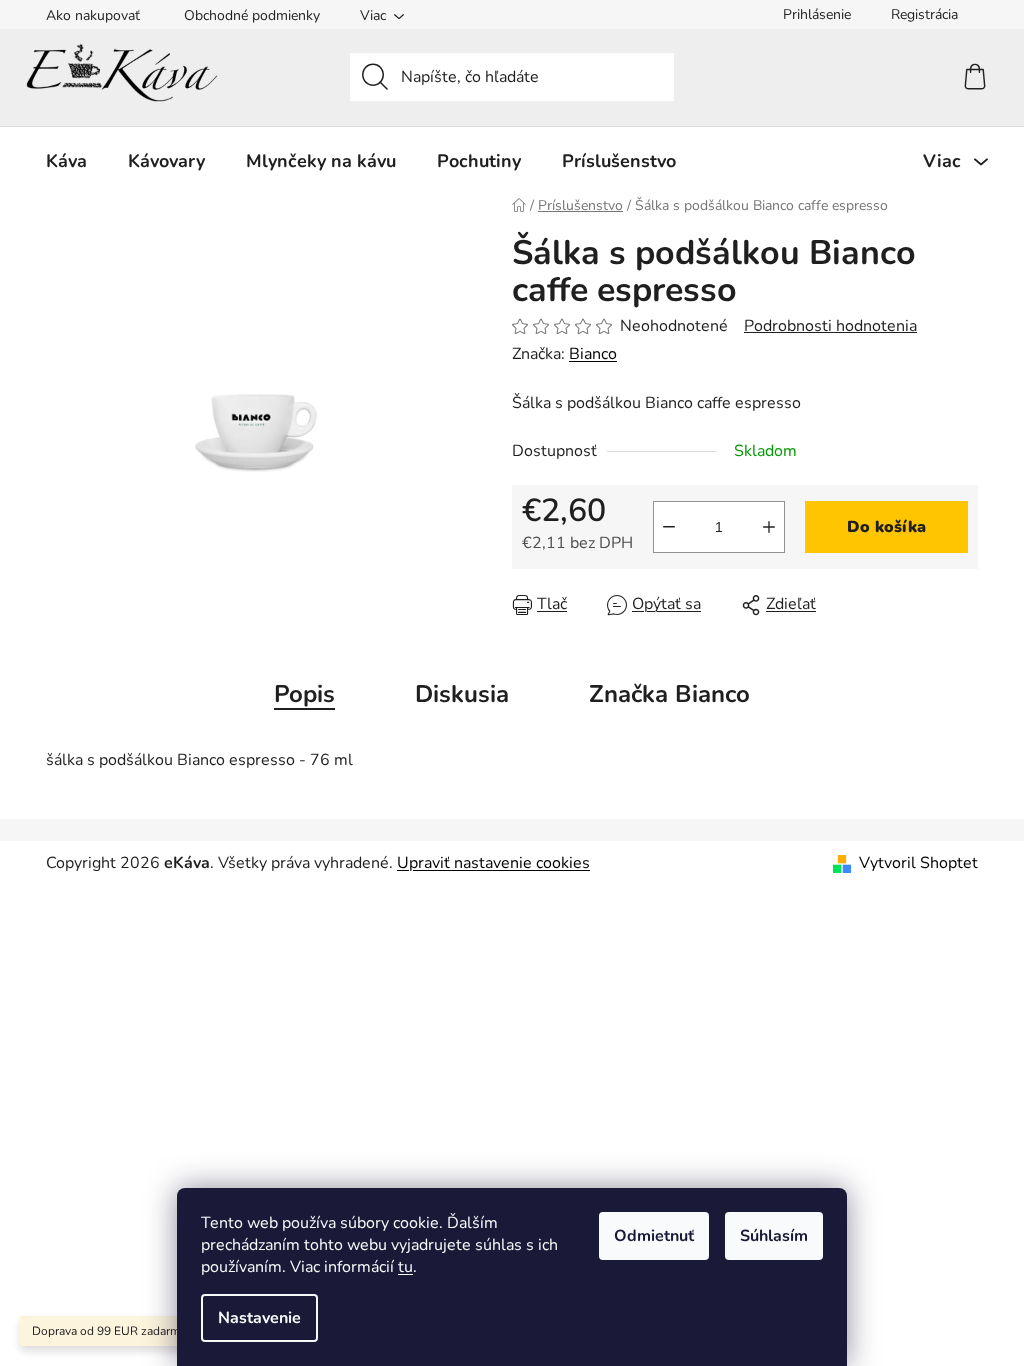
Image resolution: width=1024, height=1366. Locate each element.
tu (405, 1267)
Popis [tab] (304, 694)
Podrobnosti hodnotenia (830, 326)
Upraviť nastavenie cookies (493, 863)
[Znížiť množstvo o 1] (669, 527)
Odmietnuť (654, 1236)
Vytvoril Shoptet (918, 863)
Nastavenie (259, 1318)
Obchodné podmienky (252, 15)
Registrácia (924, 14)
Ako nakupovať (93, 15)
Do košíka (886, 527)
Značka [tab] (669, 694)
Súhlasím (774, 1236)
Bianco (593, 354)
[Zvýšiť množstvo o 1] (769, 527)
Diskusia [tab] (462, 694)
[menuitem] (66, 161)
